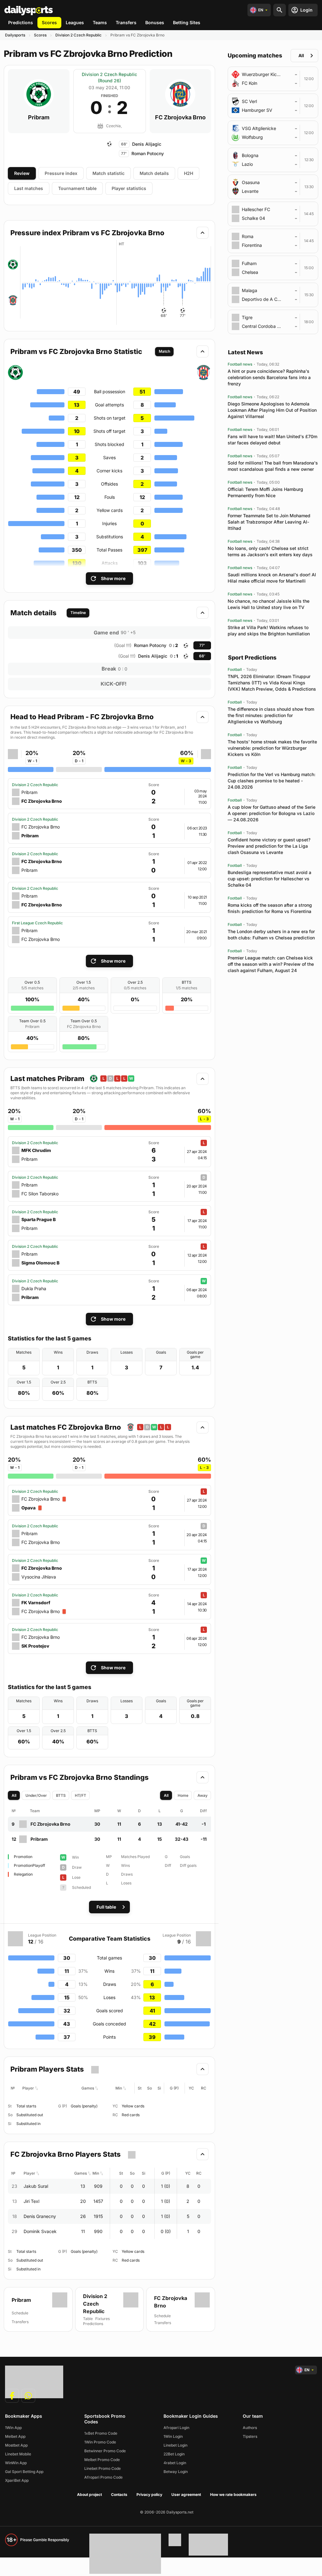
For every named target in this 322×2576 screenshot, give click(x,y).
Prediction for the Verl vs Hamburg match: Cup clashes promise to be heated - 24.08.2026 (272, 781)
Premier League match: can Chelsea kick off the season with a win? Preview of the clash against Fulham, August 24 (271, 964)
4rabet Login (175, 2463)
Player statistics (129, 188)
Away (203, 1795)
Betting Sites (187, 22)
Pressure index (61, 173)
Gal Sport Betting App (24, 2472)
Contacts (119, 2494)
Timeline (78, 613)
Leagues (75, 22)
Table (88, 2319)
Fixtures (103, 2319)
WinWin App (16, 2463)
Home (183, 1795)
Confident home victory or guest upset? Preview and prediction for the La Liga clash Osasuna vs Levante (269, 846)
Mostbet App (16, 2445)
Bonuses (155, 22)
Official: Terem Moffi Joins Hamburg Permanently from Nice (265, 492)
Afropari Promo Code (103, 2477)
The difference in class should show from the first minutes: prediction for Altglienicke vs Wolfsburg (271, 715)
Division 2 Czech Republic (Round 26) (109, 77)
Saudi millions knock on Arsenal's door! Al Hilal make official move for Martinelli (272, 578)
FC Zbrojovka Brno (180, 117)
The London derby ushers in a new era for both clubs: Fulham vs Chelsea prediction (271, 935)
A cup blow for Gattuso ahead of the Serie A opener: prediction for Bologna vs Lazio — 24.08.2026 (272, 813)
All (14, 1795)
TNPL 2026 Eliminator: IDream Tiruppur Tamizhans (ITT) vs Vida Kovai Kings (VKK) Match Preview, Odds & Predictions (272, 683)
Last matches (29, 188)
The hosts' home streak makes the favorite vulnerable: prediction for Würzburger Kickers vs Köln (272, 748)
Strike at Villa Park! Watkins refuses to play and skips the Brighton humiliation (269, 630)
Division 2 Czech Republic (78, 35)
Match (164, 351)
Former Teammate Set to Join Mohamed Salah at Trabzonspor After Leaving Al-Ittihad (269, 522)
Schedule (162, 2316)
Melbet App (15, 2436)
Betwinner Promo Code (105, 2451)
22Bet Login (174, 2454)
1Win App (13, 2428)
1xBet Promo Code (101, 2433)
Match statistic (108, 173)
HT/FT (80, 1795)
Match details (154, 173)
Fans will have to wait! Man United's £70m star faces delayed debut (272, 440)
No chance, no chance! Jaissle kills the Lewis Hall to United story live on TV (269, 604)
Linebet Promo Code (103, 2468)
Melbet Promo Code (102, 2460)
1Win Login (173, 2436)
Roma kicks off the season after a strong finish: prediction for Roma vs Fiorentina (270, 908)
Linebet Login (175, 2445)
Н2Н (189, 173)
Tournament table (77, 188)
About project (89, 2494)
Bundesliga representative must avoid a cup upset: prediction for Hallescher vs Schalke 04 (269, 879)
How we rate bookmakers (233, 2494)
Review (22, 173)
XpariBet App (17, 2480)
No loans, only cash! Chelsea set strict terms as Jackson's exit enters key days (270, 551)
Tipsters (250, 2436)
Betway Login (176, 2472)
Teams (100, 22)
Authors (250, 2428)
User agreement (186, 2494)
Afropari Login (176, 2428)
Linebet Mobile (18, 2454)
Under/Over (36, 1795)
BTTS (61, 1795)
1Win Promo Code (100, 2442)
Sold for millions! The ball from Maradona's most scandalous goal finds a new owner (273, 466)
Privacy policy (149, 2494)
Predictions (21, 22)
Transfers (126, 22)
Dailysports (15, 35)
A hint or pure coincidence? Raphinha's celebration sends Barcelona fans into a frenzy (269, 377)
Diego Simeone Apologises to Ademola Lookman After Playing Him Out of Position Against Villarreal (272, 410)
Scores (49, 22)
